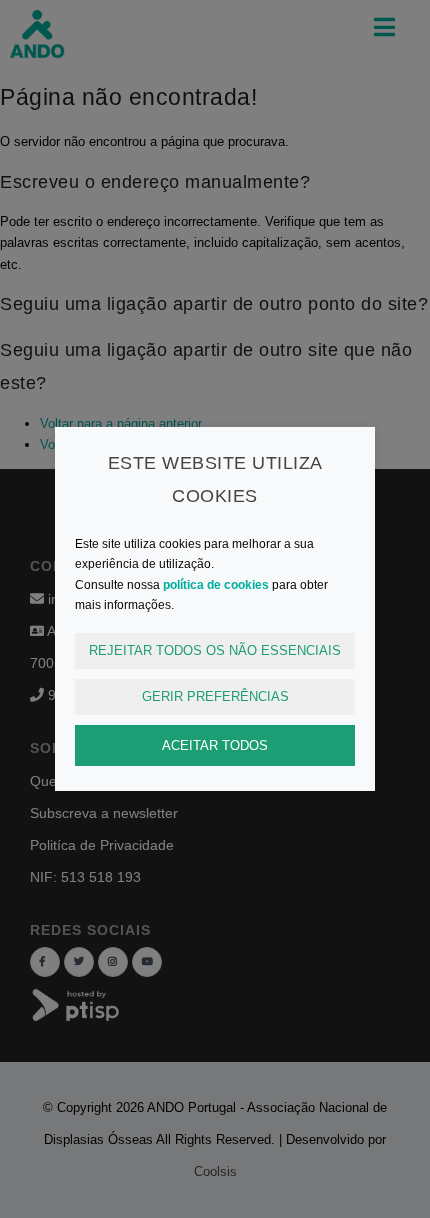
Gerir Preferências (215, 696)
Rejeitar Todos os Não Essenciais (215, 650)
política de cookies (216, 585)
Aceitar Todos (215, 744)
